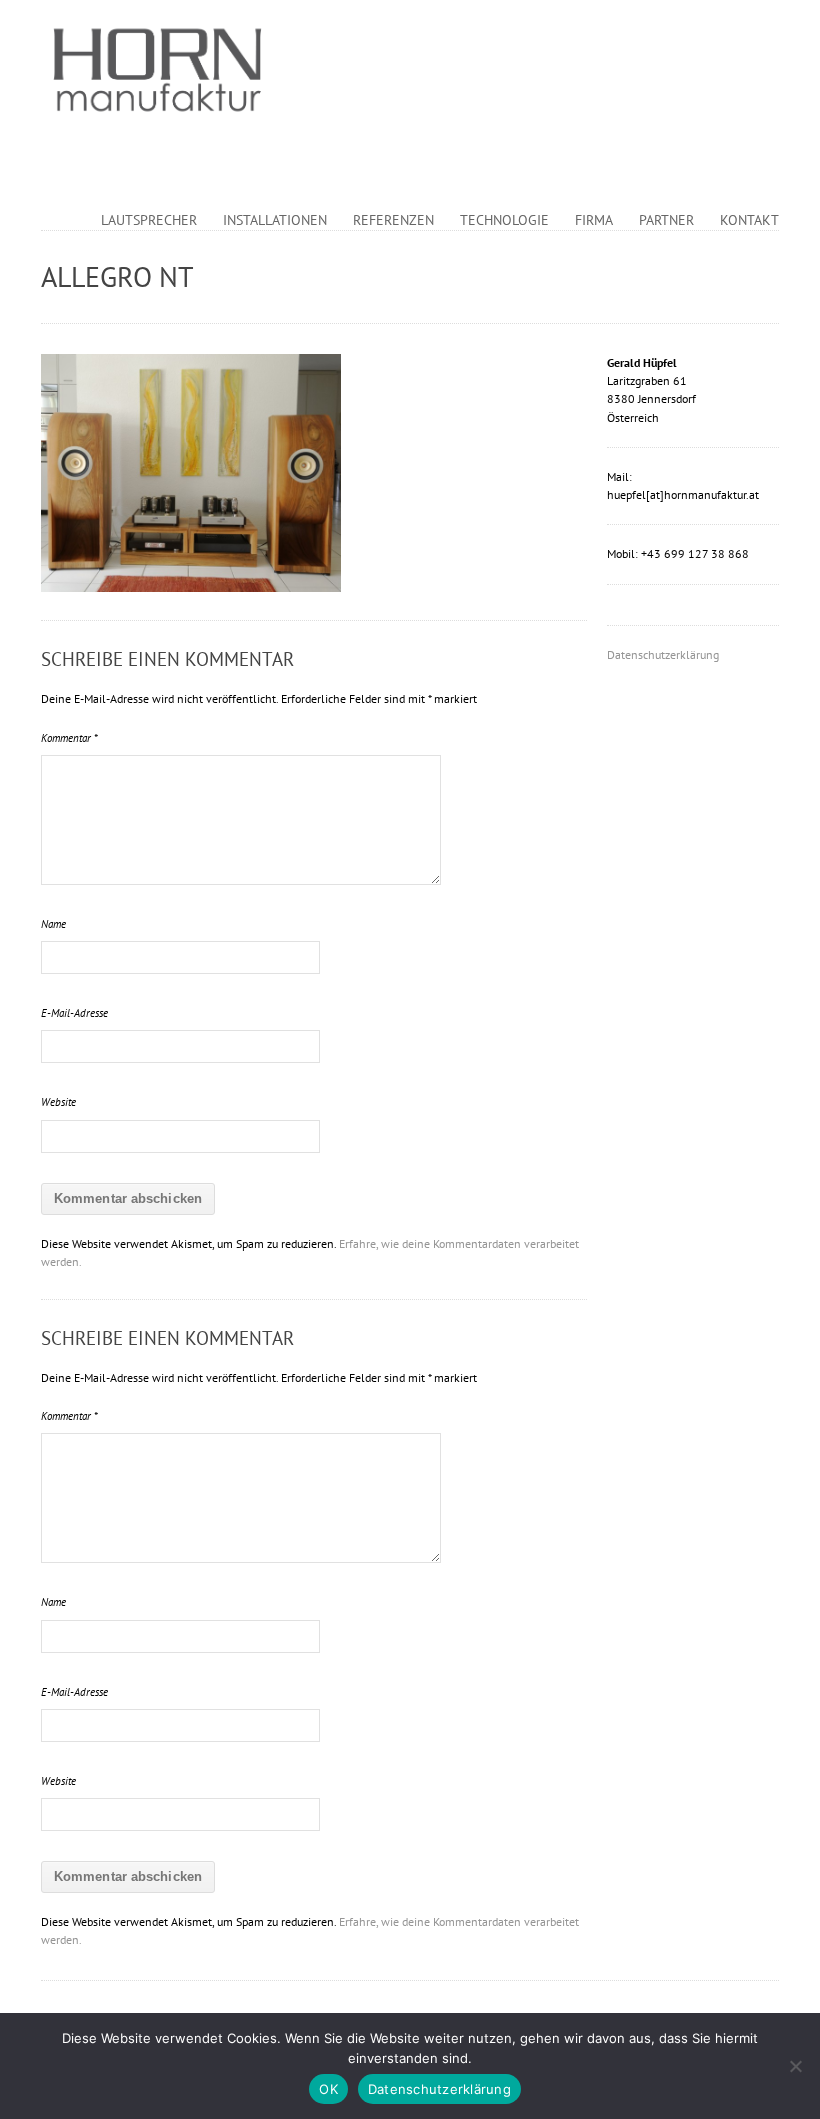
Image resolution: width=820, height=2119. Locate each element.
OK (328, 2089)
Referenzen (393, 220)
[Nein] (795, 2066)
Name (53, 924)
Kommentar (69, 738)
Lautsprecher (149, 220)
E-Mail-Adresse (74, 1013)
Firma (594, 220)
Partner (666, 220)
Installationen (275, 220)
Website (58, 1102)
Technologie (504, 220)
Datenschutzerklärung (663, 654)
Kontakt (749, 220)
